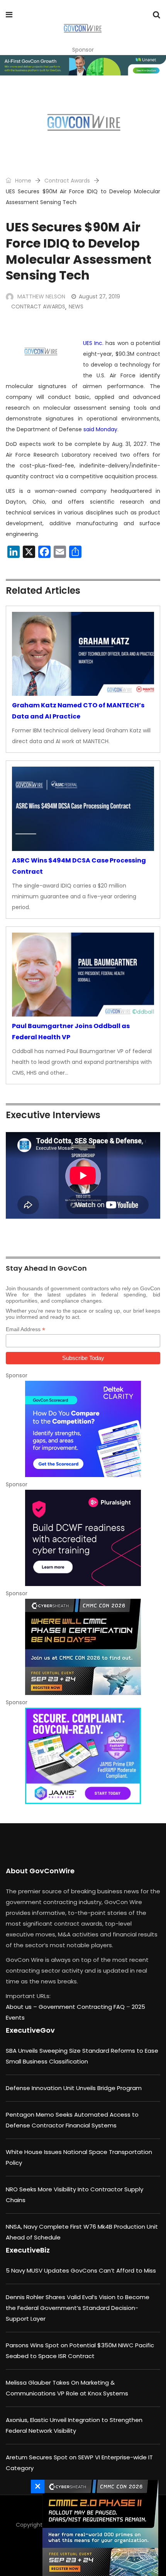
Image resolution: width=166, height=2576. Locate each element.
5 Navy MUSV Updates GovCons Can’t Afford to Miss (81, 2270)
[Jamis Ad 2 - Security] (83, 1756)
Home (22, 181)
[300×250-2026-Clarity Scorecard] (83, 1429)
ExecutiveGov (30, 2030)
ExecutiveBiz (28, 2250)
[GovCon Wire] (82, 29)
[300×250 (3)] (83, 1538)
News (76, 307)
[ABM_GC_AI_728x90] (83, 65)
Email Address (25, 1329)
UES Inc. (93, 343)
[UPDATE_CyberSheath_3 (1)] (83, 1647)
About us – (22, 2007)
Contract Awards (67, 181)
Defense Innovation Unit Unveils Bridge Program (74, 2088)
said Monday (100, 429)
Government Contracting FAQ (82, 2007)
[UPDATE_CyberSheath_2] (98, 2528)
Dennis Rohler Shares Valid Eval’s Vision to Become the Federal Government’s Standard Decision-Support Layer (78, 2308)
